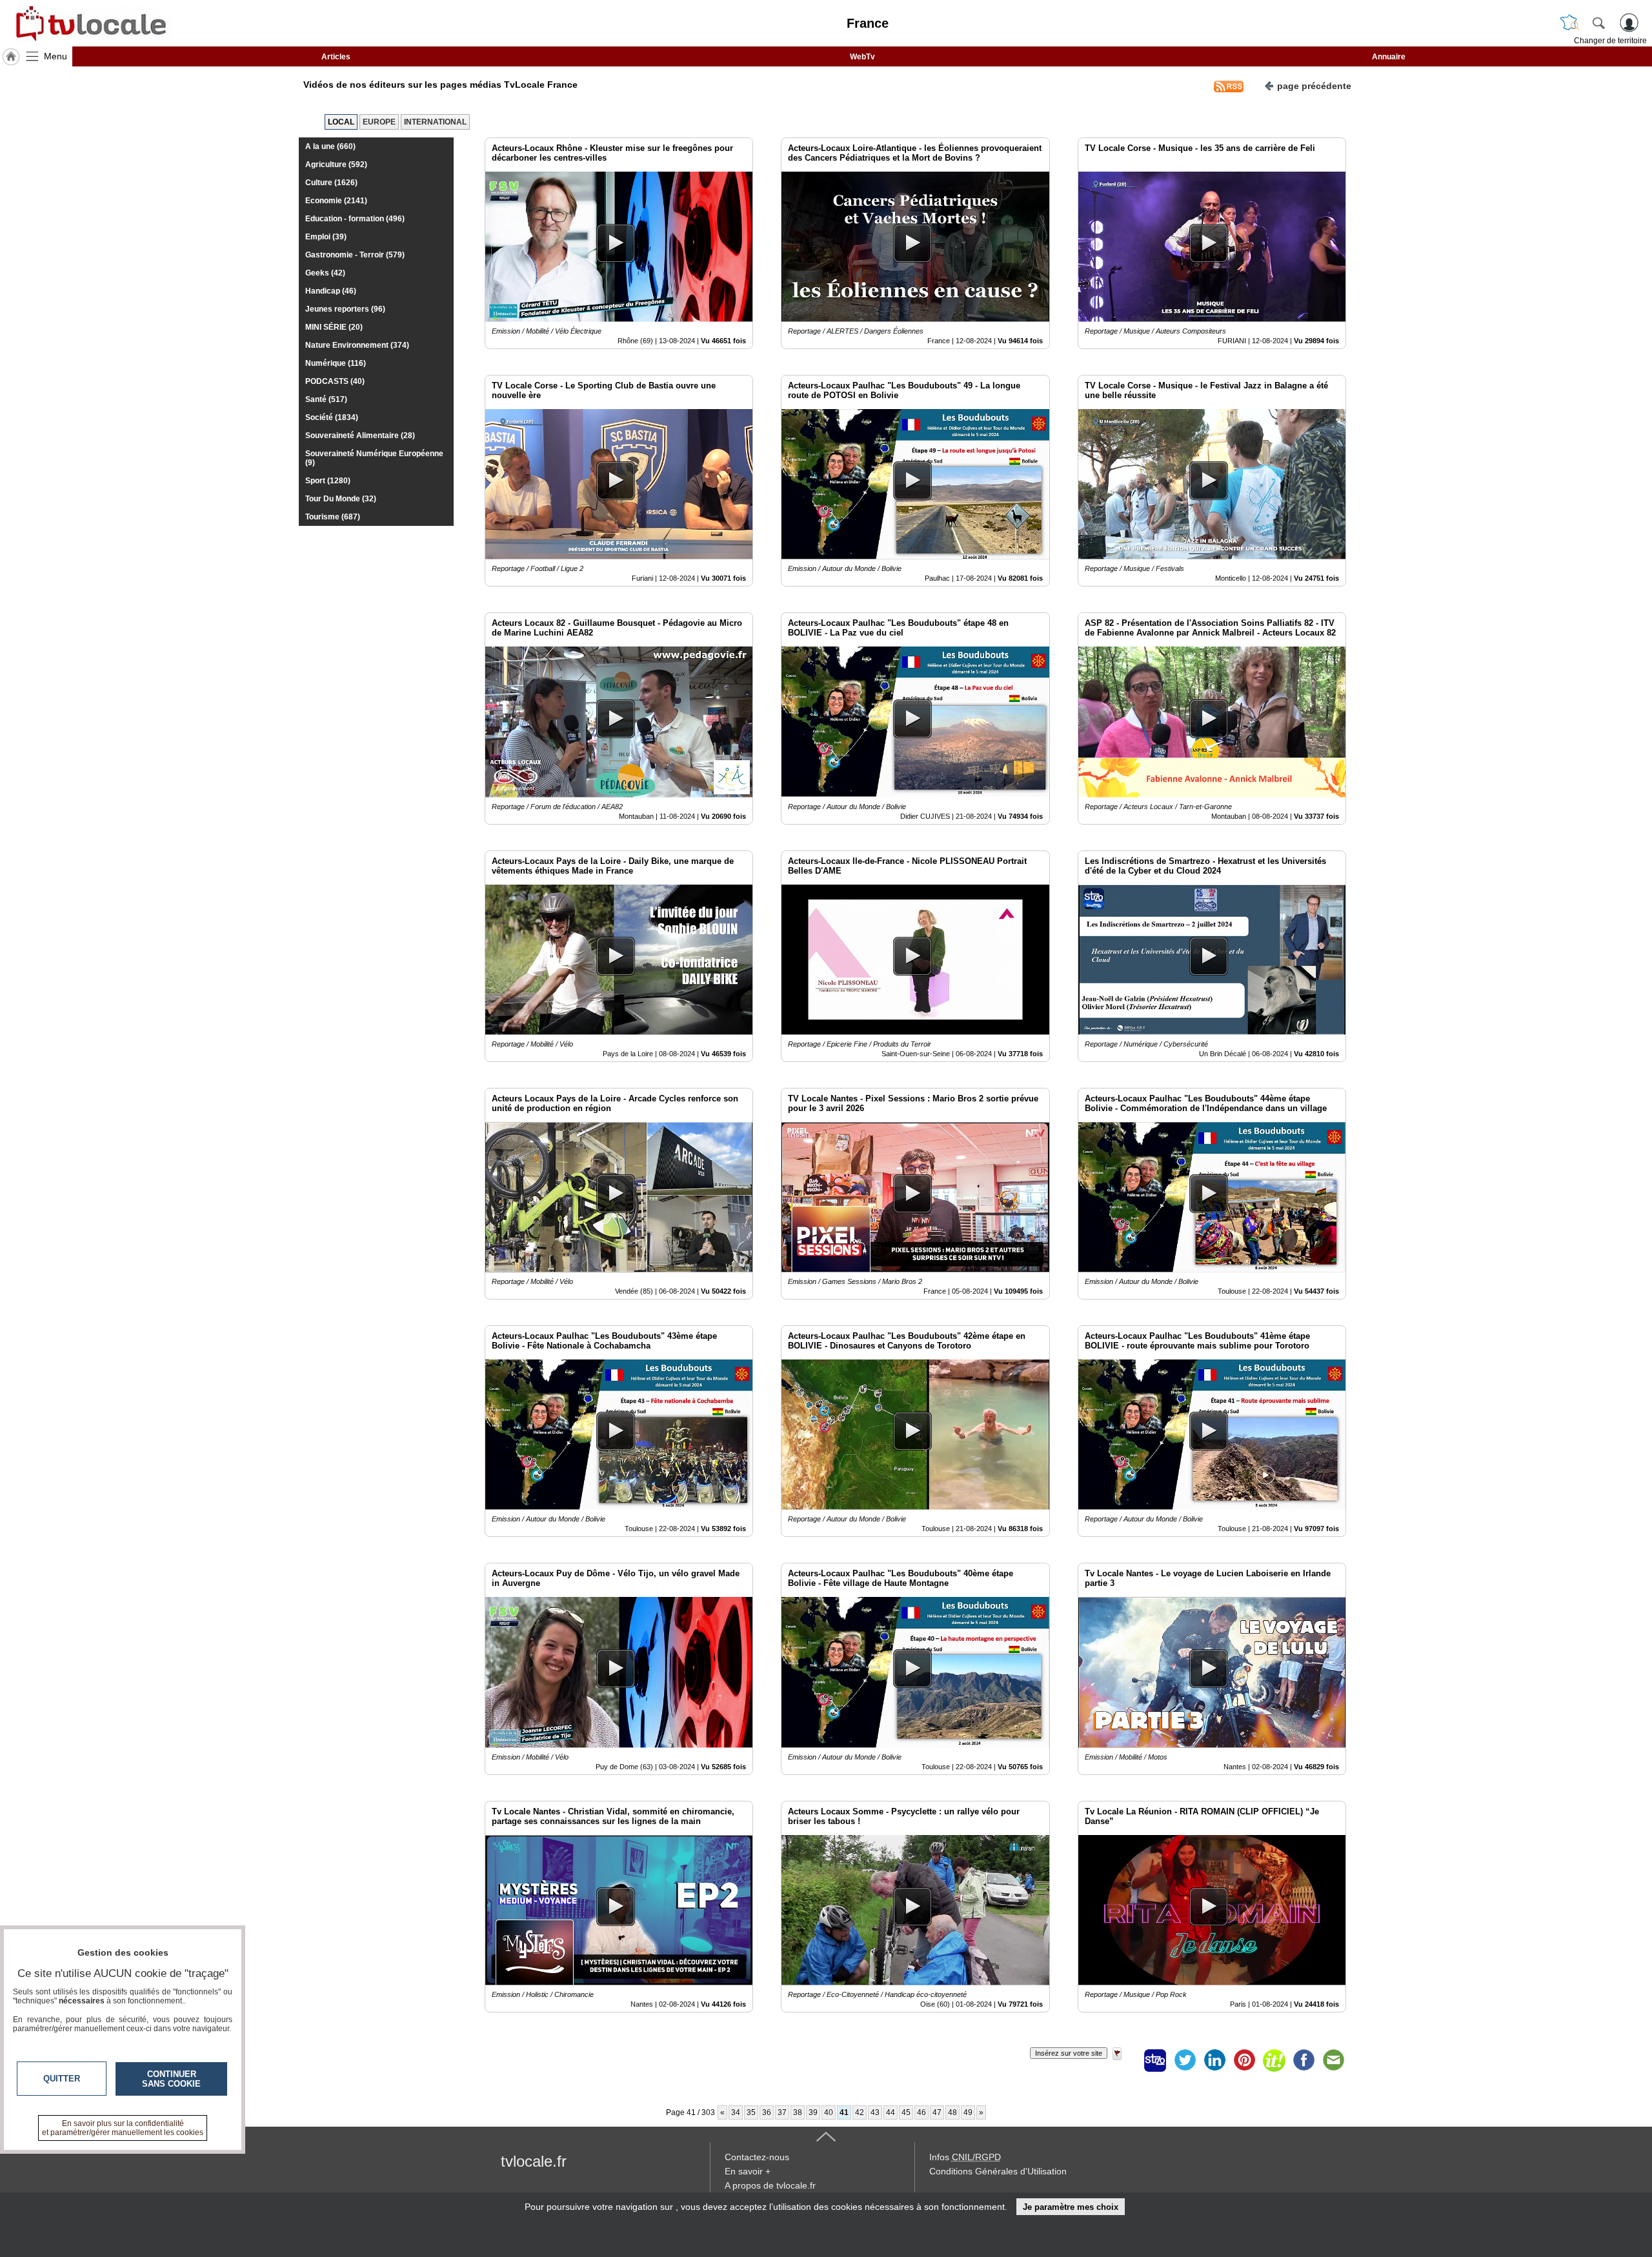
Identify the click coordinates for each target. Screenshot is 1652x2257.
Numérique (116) (336, 363)
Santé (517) (326, 399)
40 (829, 2112)
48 (952, 2112)
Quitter (62, 2079)
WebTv (862, 57)
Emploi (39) (326, 237)
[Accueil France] (11, 57)
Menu (55, 56)
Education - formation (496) (355, 219)
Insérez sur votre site (1069, 2053)
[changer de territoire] (1569, 23)
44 (891, 2112)
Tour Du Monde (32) (341, 499)
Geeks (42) (325, 273)
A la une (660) (330, 146)
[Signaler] (1125, 2060)
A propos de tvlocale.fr (770, 2185)
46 (922, 2112)
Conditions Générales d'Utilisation (998, 2171)
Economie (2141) (336, 201)
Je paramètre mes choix (1071, 2207)
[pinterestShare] (1244, 2060)
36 (767, 2112)
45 (906, 2112)
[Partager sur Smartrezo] (1155, 2060)
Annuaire (1389, 57)
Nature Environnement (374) (357, 345)
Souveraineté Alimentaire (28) (360, 436)
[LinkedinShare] (1214, 2060)
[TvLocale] (89, 23)
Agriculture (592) (336, 165)
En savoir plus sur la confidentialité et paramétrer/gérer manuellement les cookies (123, 2128)
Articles (336, 57)
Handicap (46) (331, 291)
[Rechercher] (1598, 23)
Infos (965, 2157)
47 (937, 2112)
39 (813, 2112)
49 (968, 2112)
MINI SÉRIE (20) (334, 327)
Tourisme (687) (333, 517)
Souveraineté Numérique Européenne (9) (374, 458)
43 (875, 2112)
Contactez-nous (757, 2157)
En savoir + (748, 2171)
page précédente (1314, 86)
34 (736, 2112)
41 (844, 2112)
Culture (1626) (331, 183)
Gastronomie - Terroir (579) (355, 255)
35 (751, 2112)
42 (860, 2112)
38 (798, 2112)
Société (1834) (332, 417)
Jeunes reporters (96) (345, 309)
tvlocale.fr (534, 2161)
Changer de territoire (1610, 41)
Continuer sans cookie (171, 2079)
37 (782, 2112)
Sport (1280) (328, 481)
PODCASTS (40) (335, 381)
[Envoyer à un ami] (1333, 2060)
